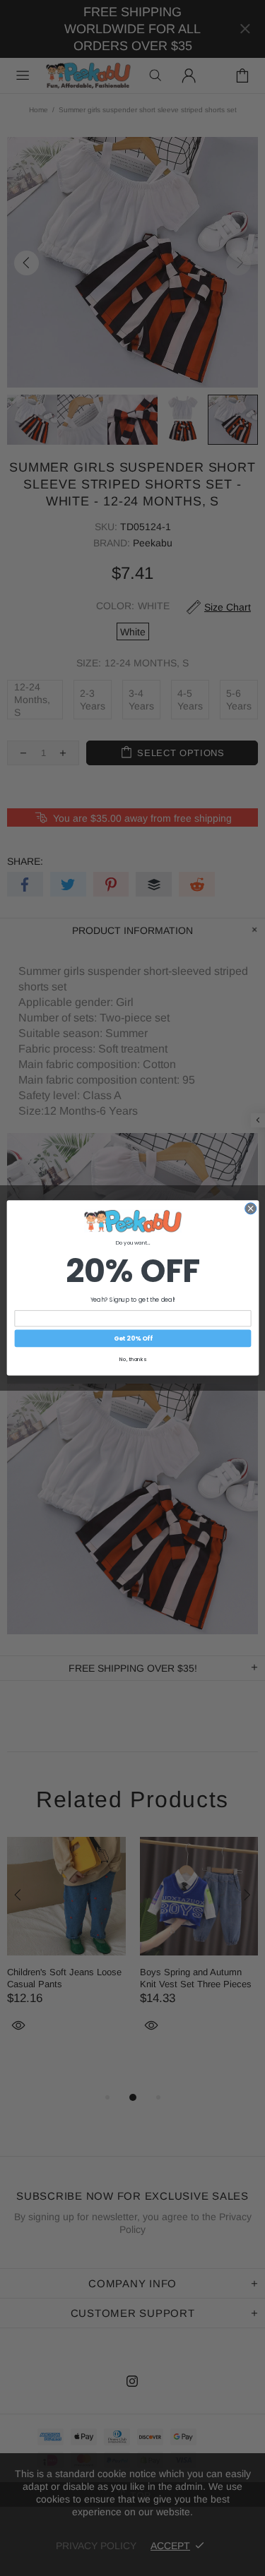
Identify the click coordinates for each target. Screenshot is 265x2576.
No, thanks (133, 1360)
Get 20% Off (132, 1339)
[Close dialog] (250, 1209)
